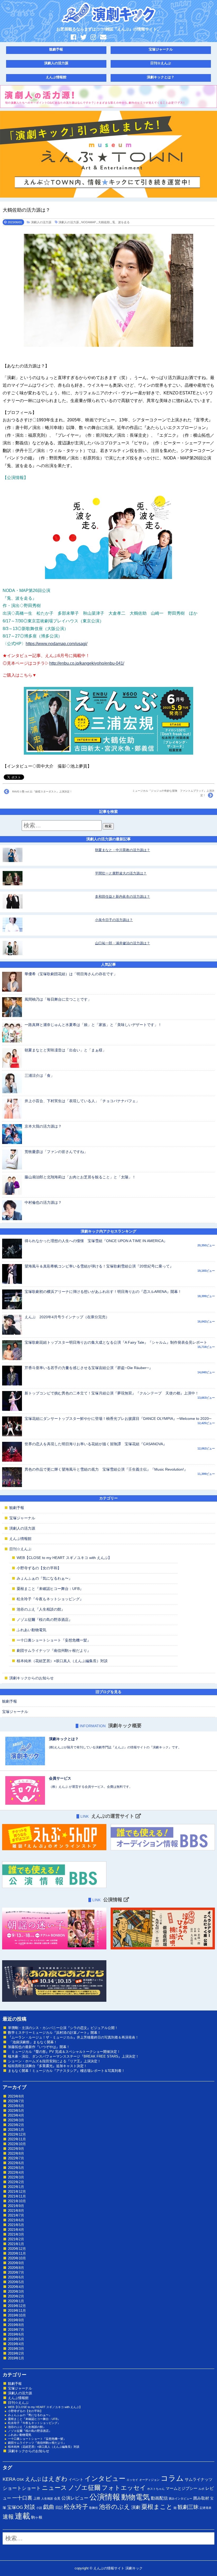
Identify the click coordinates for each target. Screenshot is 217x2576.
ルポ (201, 2489)
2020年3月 (16, 2292)
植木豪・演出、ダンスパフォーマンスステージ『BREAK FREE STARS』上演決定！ (73, 2056)
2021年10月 (17, 2201)
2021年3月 (16, 2234)
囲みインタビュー (180, 2499)
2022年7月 (16, 2158)
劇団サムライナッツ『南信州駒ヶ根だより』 (54, 1651)
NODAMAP (89, 222)
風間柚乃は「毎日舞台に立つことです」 (58, 999)
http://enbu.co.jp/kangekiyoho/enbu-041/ (87, 663)
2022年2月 (16, 2182)
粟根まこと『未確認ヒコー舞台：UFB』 (50, 1589)
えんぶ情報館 (56, 77)
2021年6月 (16, 2220)
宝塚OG (15, 2507)
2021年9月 (16, 2206)
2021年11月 (17, 2196)
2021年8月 (16, 2211)
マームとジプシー (182, 2488)
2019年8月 (16, 2325)
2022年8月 (16, 2153)
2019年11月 (17, 2311)
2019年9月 (16, 2320)
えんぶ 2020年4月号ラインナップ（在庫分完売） (67, 1317)
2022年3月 (16, 2177)
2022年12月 (17, 2134)
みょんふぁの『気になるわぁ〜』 (44, 1578)
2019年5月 (16, 2339)
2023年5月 (16, 2111)
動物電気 (135, 2497)
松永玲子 (76, 2507)
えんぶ (33, 2479)
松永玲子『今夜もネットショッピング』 (50, 1599)
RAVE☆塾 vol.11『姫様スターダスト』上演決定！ (41, 792)
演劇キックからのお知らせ (31, 1678)
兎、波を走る (121, 222)
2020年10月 (17, 2258)
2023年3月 (16, 2120)
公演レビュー (75, 2498)
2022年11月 (17, 2139)
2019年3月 (16, 2349)
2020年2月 (16, 2296)
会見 (57, 2499)
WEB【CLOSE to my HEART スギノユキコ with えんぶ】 (64, 1558)
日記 (59, 2507)
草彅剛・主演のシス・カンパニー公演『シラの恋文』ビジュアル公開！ (63, 2028)
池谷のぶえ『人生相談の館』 (41, 1609)
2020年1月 (16, 2301)
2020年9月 (16, 2263)
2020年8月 (16, 2268)
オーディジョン (149, 2480)
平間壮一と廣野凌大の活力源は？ (121, 873)
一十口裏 (22, 2498)
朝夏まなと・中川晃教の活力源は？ (123, 850)
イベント (76, 2479)
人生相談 (47, 2499)
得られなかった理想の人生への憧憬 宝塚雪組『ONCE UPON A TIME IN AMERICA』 (96, 1241)
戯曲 (49, 2507)
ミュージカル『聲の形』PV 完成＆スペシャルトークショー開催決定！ (64, 2052)
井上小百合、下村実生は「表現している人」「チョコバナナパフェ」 (82, 1101)
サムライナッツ (199, 2479)
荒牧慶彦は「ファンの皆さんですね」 (56, 1152)
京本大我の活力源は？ (43, 1126)
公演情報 (105, 2497)
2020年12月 (17, 2249)
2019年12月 (17, 2306)
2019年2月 (16, 2353)
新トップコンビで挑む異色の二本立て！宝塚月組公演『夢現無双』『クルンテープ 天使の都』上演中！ (112, 1393)
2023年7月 (16, 2101)
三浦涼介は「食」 (39, 1075)
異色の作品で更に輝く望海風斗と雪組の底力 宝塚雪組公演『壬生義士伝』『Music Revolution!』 (106, 1469)
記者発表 (206, 2508)
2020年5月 (16, 2282)
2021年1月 (16, 2244)
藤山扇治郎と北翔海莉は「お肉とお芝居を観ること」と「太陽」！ (80, 1177)
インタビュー (105, 2478)
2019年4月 (16, 2344)
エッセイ (132, 2480)
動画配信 (159, 2498)
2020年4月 (16, 2287)
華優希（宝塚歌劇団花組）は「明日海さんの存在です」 (71, 974)
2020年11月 (17, 2253)
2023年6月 (16, 2106)
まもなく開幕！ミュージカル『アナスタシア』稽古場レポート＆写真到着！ (66, 2071)
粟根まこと (157, 2507)
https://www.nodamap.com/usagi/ (56, 644)
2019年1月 (16, 2358)
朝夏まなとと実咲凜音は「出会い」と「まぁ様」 (65, 1050)
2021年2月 (16, 2239)
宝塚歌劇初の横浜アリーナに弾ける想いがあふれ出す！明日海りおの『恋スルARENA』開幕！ (103, 1292)
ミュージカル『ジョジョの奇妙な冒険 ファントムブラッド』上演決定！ (173, 793)
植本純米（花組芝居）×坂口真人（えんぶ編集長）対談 (62, 1661)
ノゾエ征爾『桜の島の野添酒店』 (44, 1620)
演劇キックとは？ (161, 77)
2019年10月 (17, 2315)
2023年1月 (16, 2130)
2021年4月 (16, 2230)
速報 (8, 2517)
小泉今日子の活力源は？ (114, 920)
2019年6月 (16, 2334)
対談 (30, 2507)
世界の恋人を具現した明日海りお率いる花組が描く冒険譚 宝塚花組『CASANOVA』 (96, 1444)
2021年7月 (16, 2215)
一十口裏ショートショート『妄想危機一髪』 (54, 1640)
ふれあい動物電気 (31, 1630)
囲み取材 (201, 2498)
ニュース (54, 2488)
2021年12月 (17, 2192)
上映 (37, 2498)
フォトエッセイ (124, 2488)
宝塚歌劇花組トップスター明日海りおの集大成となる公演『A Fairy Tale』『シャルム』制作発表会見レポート (116, 1342)
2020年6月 (16, 2277)
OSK (20, 2480)
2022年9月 (16, 2149)
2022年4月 (16, 2172)
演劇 (136, 2507)
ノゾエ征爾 (84, 2488)
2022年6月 (16, 2163)
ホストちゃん (156, 2489)
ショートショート (22, 2488)
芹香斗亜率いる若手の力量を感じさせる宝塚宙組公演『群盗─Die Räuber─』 (89, 1368)
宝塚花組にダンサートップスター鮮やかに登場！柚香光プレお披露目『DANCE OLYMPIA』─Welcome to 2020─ (118, 1419)
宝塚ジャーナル (161, 49)
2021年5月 (16, 2225)
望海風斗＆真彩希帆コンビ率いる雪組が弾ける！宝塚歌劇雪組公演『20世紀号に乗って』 (99, 1266)
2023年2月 (16, 2125)
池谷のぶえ (115, 2507)
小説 (39, 2508)
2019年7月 (16, 2330)
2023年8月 (16, 2096)
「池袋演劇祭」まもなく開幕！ (33, 2042)
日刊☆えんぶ (161, 63)
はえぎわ (55, 2479)
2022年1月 (16, 2187)
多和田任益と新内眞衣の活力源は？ (123, 897)
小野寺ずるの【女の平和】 (39, 1568)
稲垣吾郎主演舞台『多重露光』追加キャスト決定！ (48, 2066)
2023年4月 (16, 2115)
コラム (172, 2478)
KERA (9, 2479)
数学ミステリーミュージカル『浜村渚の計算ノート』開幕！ (54, 2033)
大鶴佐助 (104, 222)
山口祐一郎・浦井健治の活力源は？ (123, 943)
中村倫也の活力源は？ (43, 1202)
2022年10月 (17, 2144)
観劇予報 (56, 49)
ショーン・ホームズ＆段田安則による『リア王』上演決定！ (54, 2061)
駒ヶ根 (37, 2517)
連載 (22, 2516)
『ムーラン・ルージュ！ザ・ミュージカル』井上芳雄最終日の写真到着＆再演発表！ (73, 2037)
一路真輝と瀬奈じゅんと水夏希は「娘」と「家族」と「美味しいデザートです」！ (93, 1025)
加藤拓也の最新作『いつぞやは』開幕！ (39, 2047)
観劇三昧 (188, 2507)
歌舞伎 (94, 2508)
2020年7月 (16, 2272)
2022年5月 (16, 2168)
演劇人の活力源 (56, 63)
